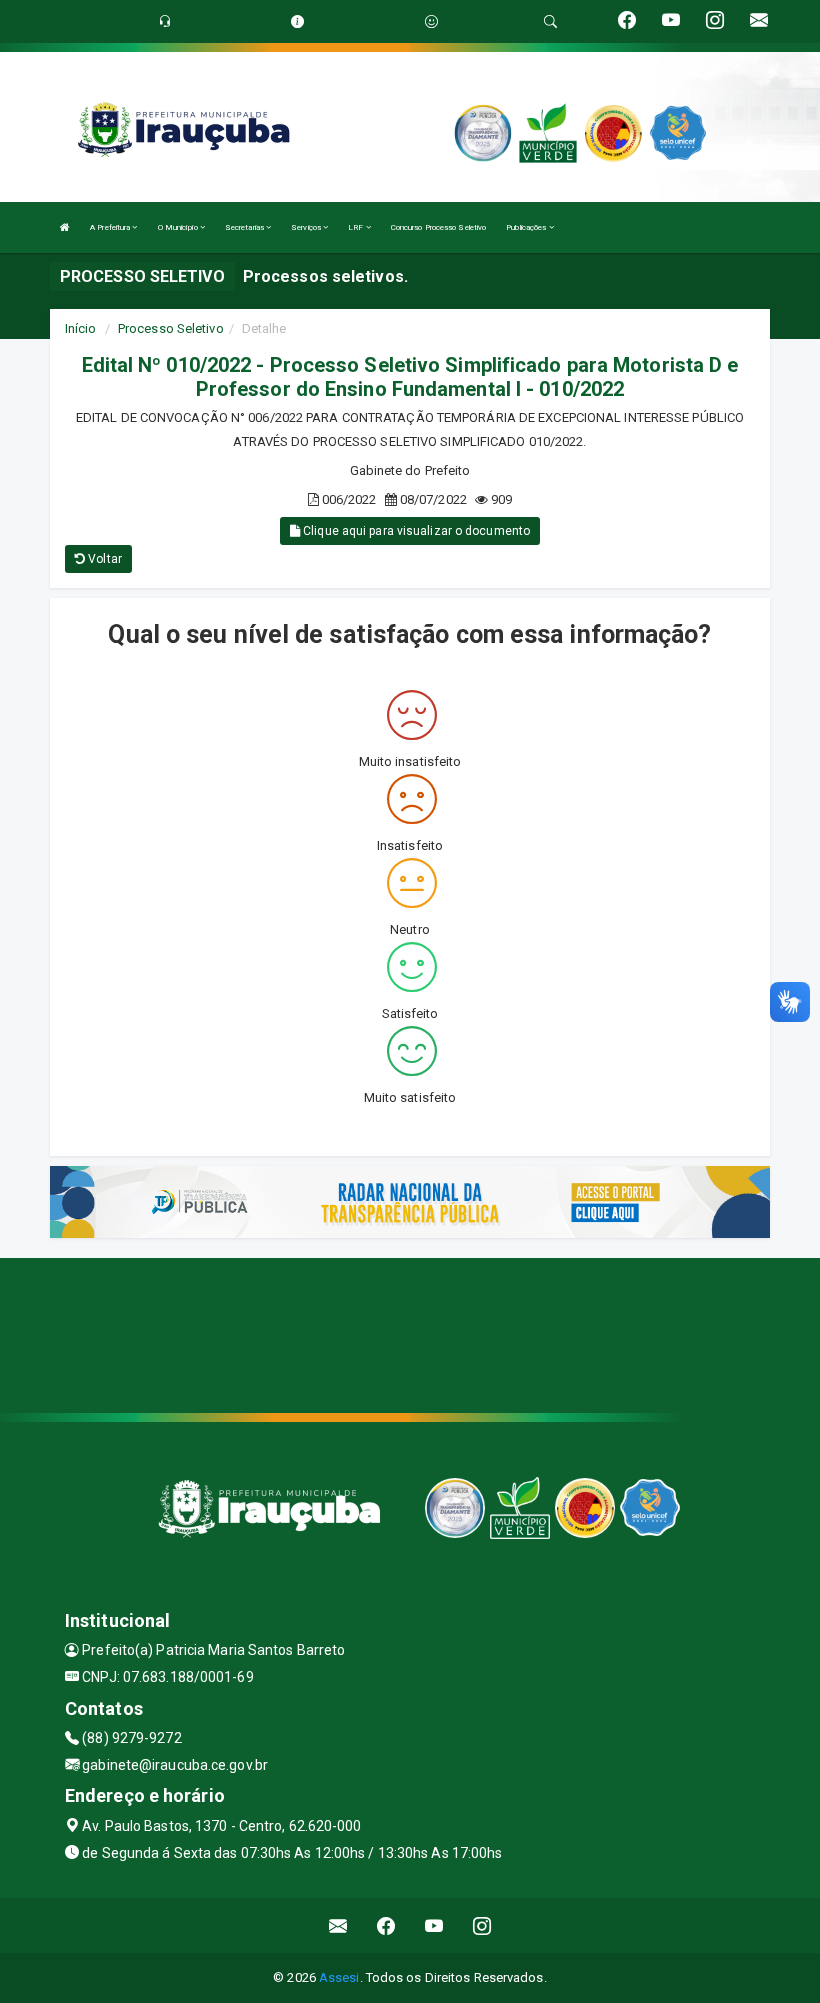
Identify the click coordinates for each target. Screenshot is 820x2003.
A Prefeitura (111, 227)
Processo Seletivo (171, 328)
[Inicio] (65, 227)
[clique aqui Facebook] (386, 1925)
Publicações (527, 227)
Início (81, 328)
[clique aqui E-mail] (338, 1925)
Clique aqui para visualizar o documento (415, 531)
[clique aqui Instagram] (482, 1925)
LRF (356, 227)
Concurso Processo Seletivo (439, 227)
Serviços (307, 227)
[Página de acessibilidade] (431, 21)
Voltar (103, 559)
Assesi (339, 1977)
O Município (179, 227)
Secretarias (245, 227)
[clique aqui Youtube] (434, 1925)
